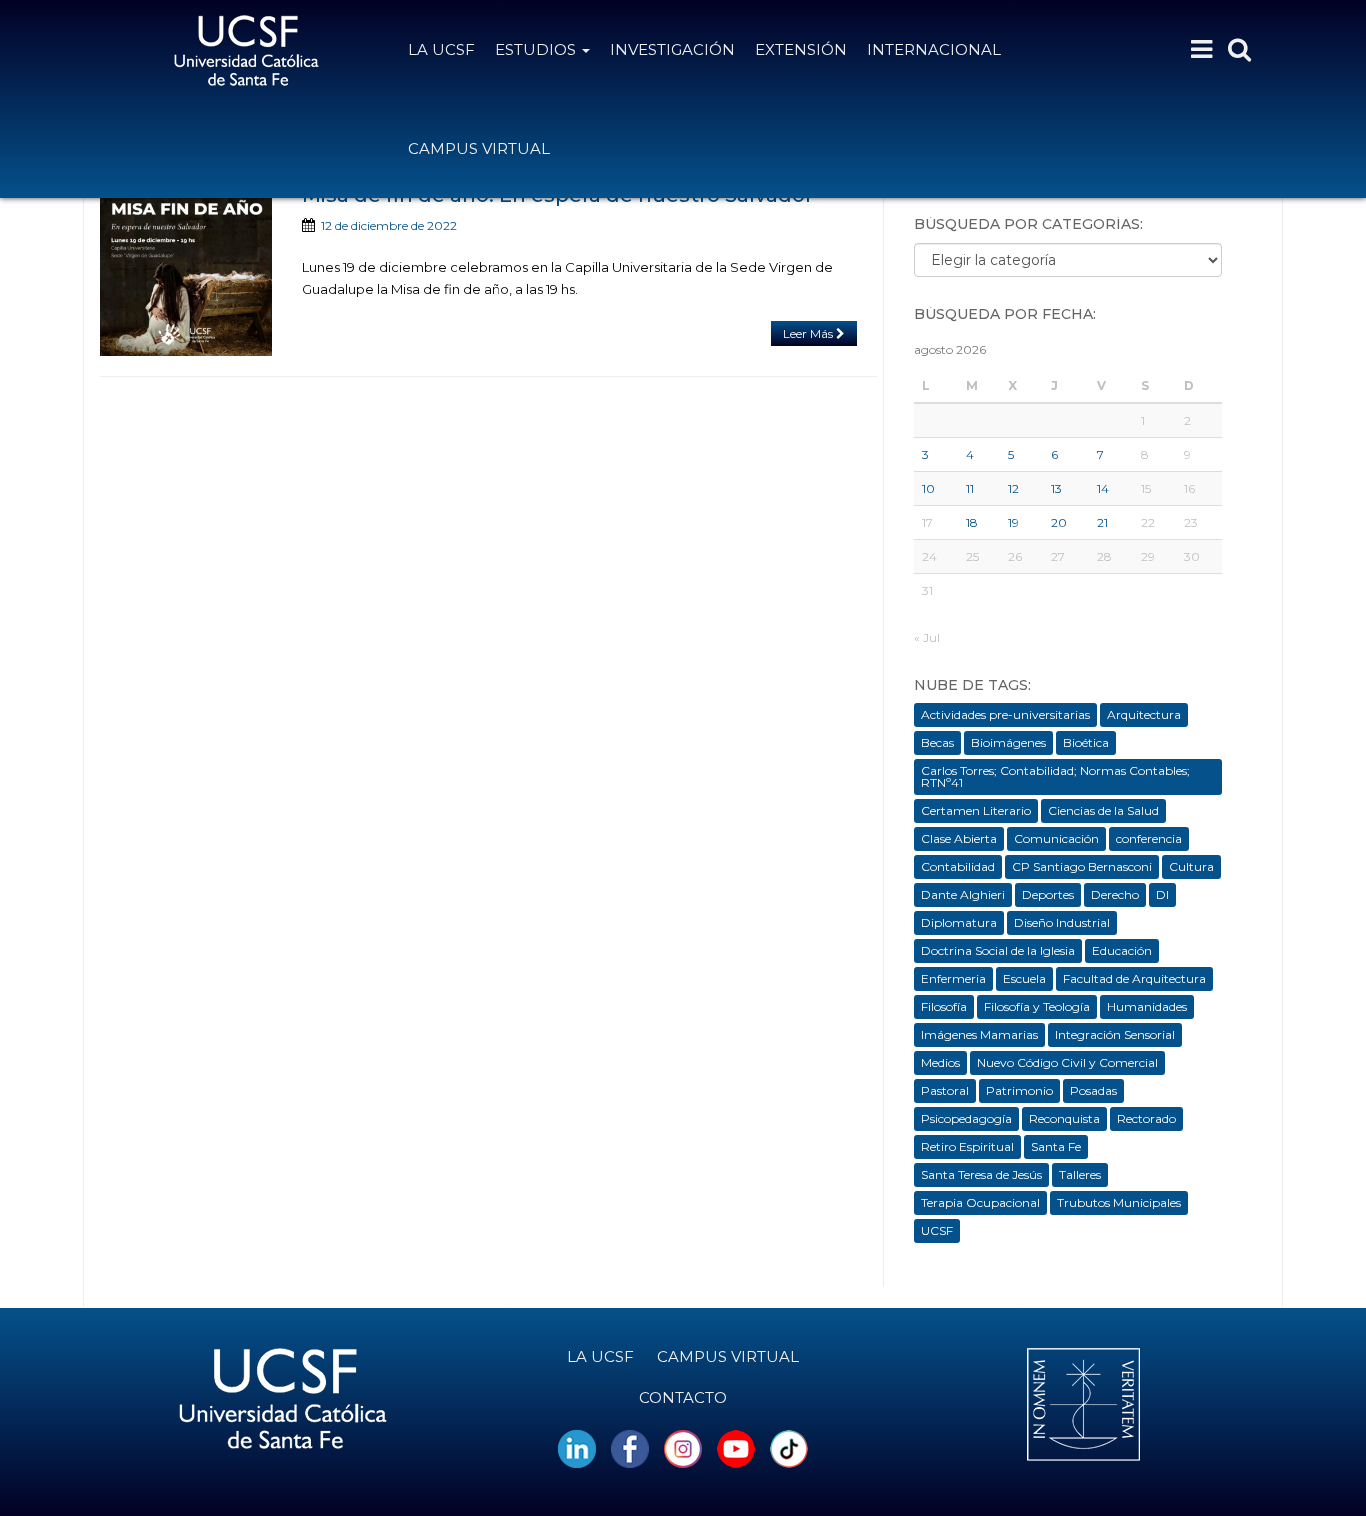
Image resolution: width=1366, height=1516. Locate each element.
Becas (937, 742)
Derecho (1115, 894)
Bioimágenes (1008, 742)
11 (970, 488)
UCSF (937, 1230)
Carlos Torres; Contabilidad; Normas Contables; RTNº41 (1055, 776)
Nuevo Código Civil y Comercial (1067, 1062)
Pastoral (945, 1090)
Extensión (801, 49)
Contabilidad (958, 866)
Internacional (934, 49)
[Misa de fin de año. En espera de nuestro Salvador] (186, 270)
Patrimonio (1019, 1090)
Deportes (1048, 894)
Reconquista (1064, 1118)
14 (1103, 488)
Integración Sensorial (1115, 1034)
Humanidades (1147, 1006)
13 (1056, 488)
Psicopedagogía (966, 1118)
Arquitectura (1144, 714)
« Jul (927, 637)
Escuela (1024, 978)
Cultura (1191, 866)
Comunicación (1056, 838)
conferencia (1149, 838)
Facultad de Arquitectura (1134, 978)
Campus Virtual (479, 148)
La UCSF (441, 49)
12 (1013, 488)
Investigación (672, 49)
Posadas (1093, 1090)
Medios (940, 1062)
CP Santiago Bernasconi (1082, 866)
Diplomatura (959, 922)
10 (928, 488)
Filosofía (944, 1006)
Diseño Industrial (1062, 922)
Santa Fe (1056, 1146)
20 (1059, 522)
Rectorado (1146, 1118)
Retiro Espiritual (967, 1146)
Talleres (1080, 1174)
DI (1162, 894)
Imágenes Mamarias (979, 1034)
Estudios (537, 49)
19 (1013, 522)
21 (1102, 522)
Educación (1122, 950)
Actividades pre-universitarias (1005, 714)
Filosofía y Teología (1037, 1006)
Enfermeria (953, 978)
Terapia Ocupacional (980, 1202)
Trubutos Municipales (1119, 1202)
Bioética (1086, 742)
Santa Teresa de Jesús (981, 1174)
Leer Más (809, 333)
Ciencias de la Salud (1103, 810)
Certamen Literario (976, 810)
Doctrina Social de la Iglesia (998, 950)
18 (972, 522)
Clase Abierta (959, 838)
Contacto (683, 1397)
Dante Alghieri (963, 894)
